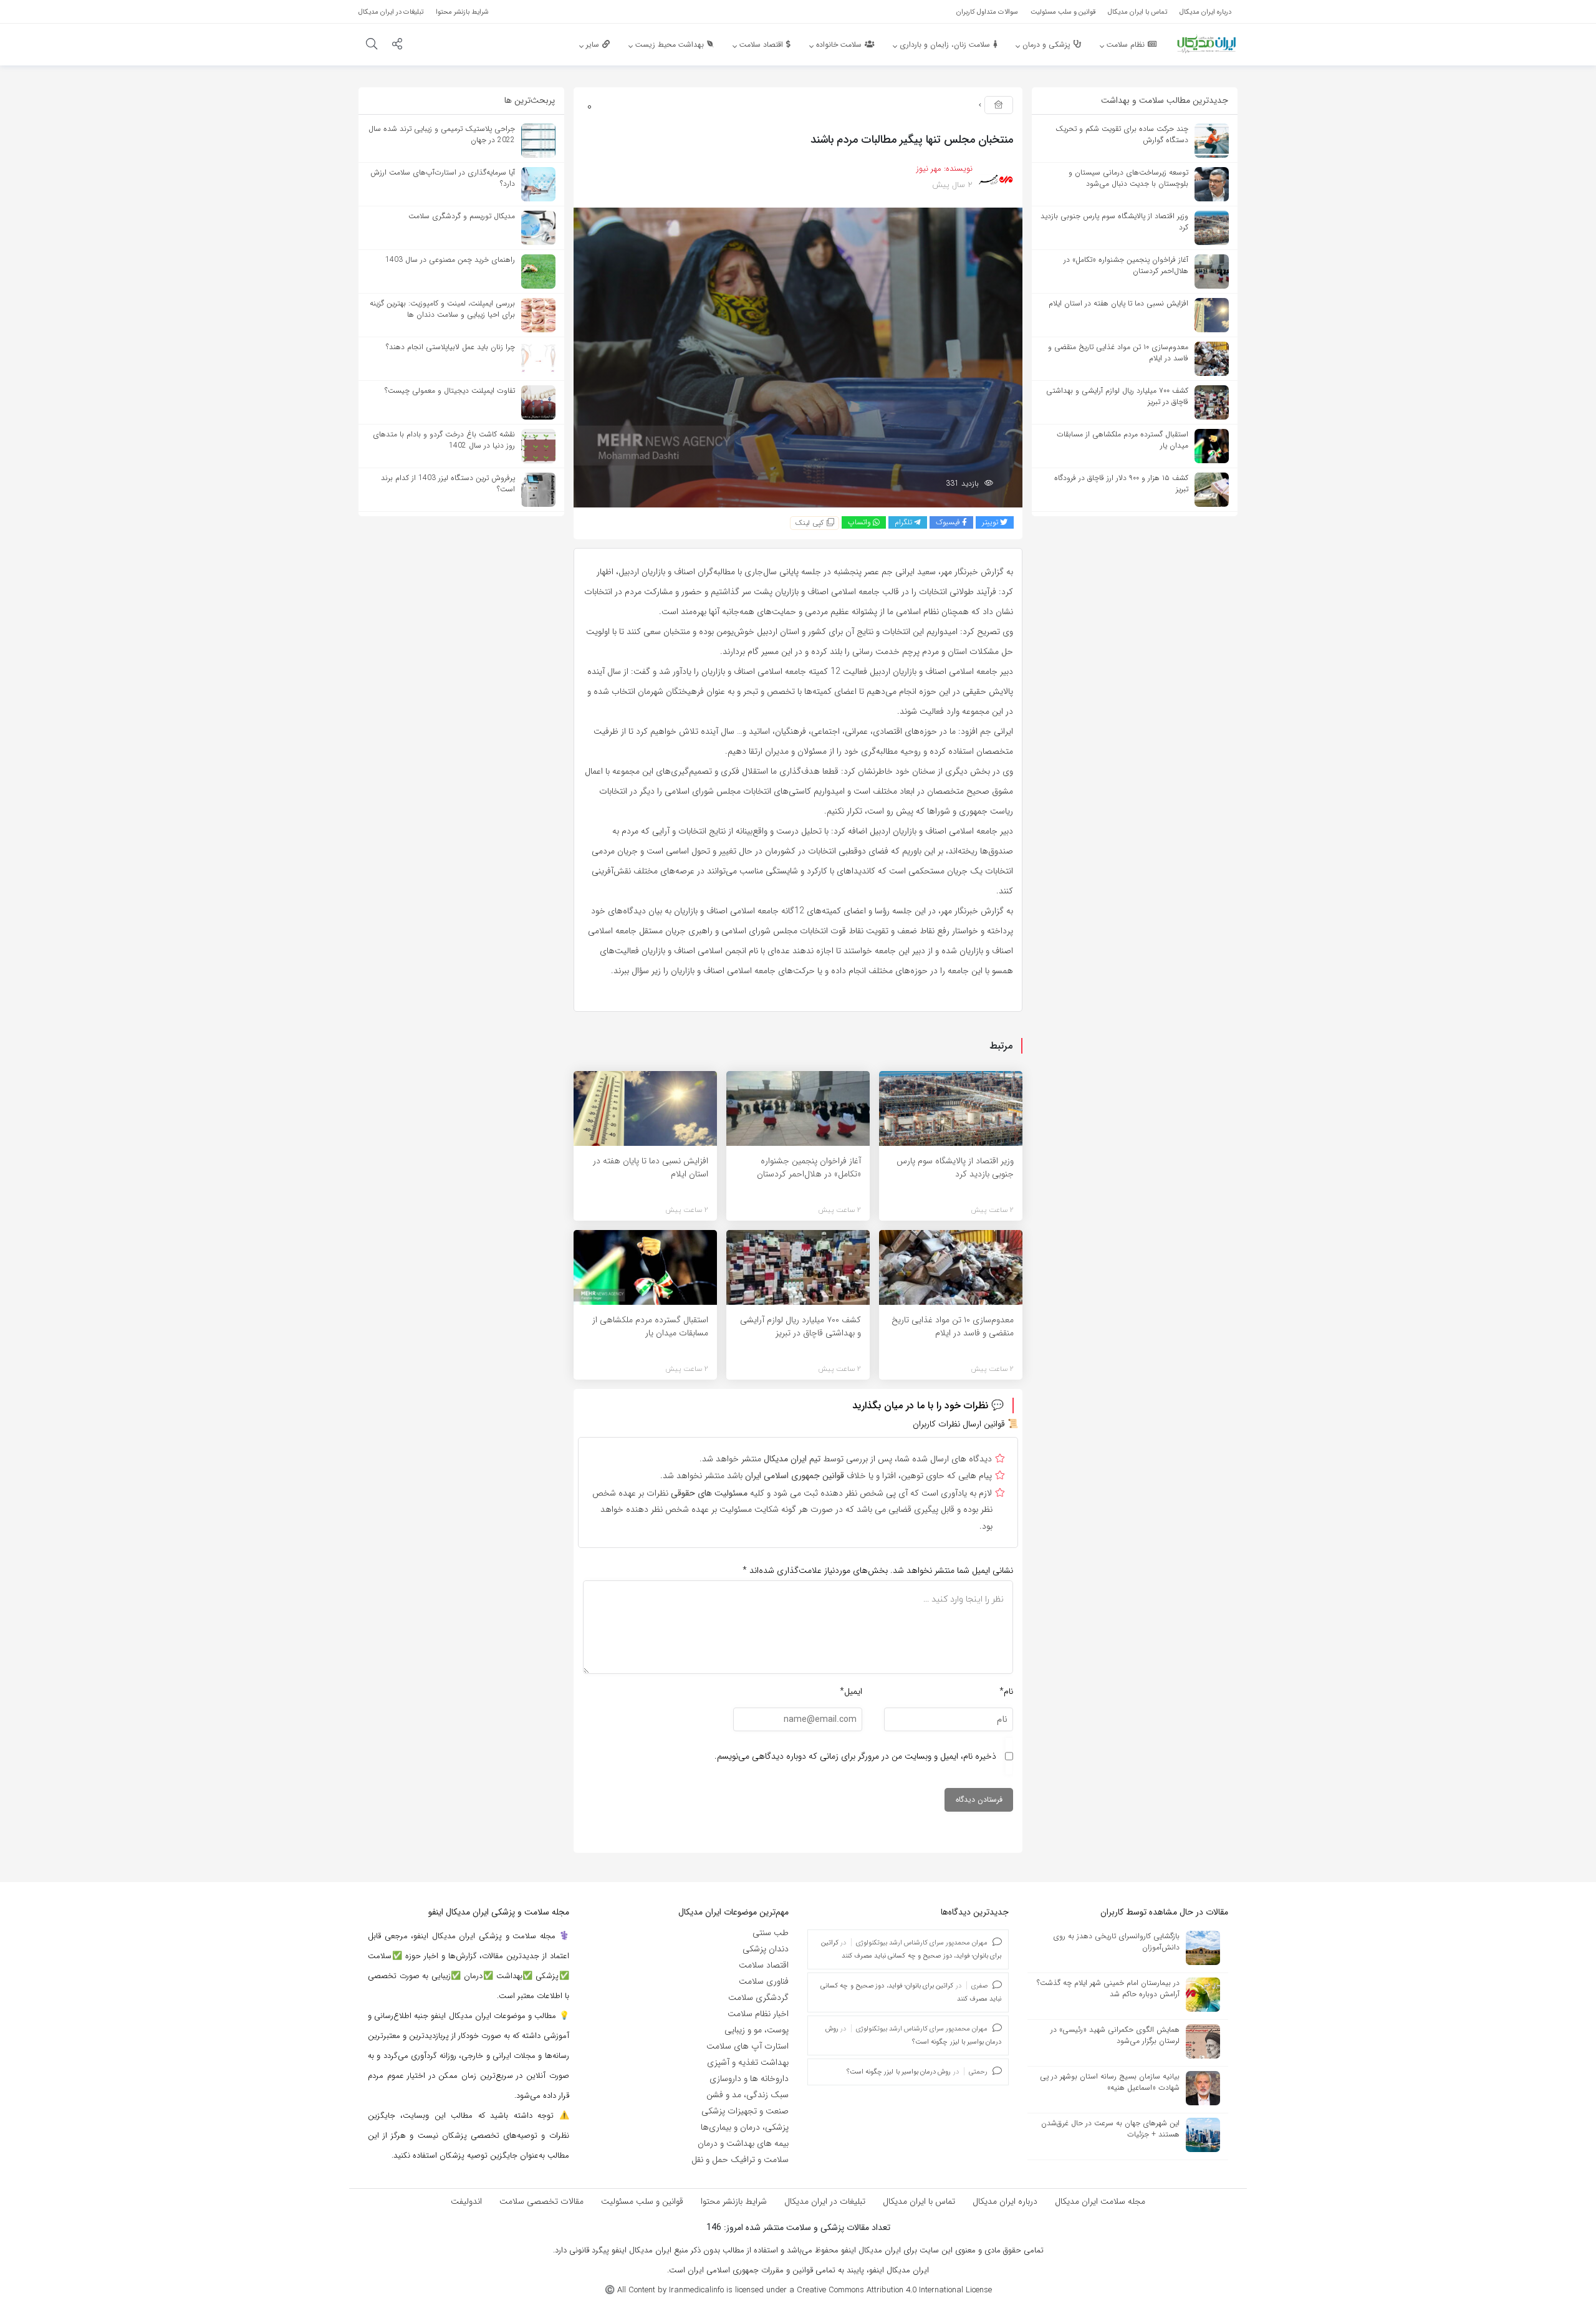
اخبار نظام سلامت (758, 2014)
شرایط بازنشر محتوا (734, 2201)
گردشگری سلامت (758, 1997)
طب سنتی (771, 1933)
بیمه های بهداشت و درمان (743, 2143)
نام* (1006, 1691)
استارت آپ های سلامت (748, 2046)
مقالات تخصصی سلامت (541, 2201)
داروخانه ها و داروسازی (749, 2078)
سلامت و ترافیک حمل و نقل (740, 2160)
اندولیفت (466, 2201)
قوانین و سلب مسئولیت (642, 2201)
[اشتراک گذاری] (397, 46)
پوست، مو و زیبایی (757, 2030)
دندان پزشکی (766, 1949)
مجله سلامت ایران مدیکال (1100, 2201)
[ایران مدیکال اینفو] (1206, 44)
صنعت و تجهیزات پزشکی (745, 2111)
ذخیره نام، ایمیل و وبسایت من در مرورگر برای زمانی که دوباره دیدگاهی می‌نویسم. (855, 1756)
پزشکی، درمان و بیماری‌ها (745, 2127)
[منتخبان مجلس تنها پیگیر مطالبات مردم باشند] (798, 357)
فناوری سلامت (764, 1981)
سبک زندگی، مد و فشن (748, 2095)
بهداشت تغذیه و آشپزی (748, 2062)
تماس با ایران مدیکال (919, 2201)
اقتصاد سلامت (764, 1965)
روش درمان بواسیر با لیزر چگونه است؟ (899, 2072)
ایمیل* (851, 1691)
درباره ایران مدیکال (1005, 2201)
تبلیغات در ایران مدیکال (825, 2201)
